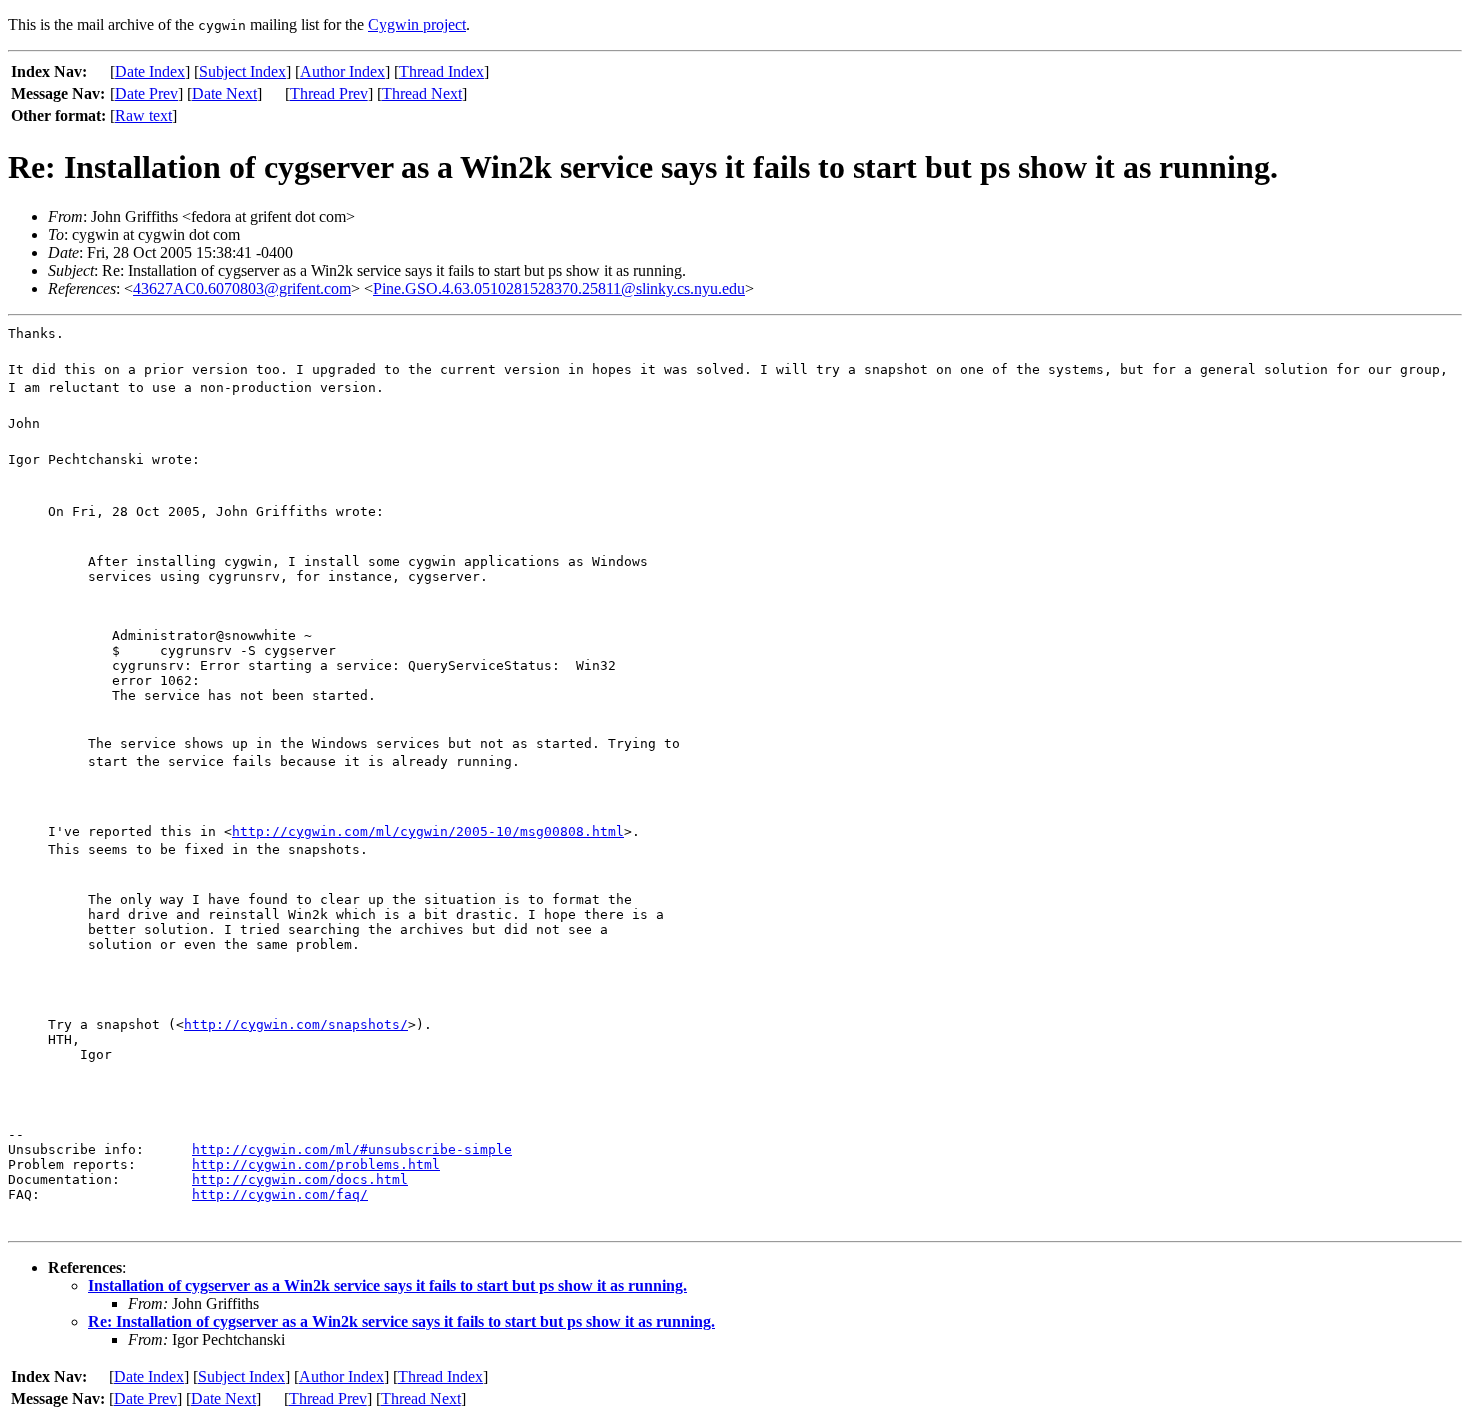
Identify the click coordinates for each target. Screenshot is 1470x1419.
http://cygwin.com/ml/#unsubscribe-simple (352, 1149)
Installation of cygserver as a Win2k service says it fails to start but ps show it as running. (387, 1285)
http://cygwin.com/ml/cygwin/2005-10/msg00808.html (428, 831)
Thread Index (441, 71)
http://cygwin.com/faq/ (280, 1194)
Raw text (143, 115)
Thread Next (422, 93)
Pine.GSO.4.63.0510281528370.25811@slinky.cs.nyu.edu (559, 288)
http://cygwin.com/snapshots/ (296, 1024)
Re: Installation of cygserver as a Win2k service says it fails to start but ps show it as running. (401, 1321)
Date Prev (146, 93)
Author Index (342, 71)
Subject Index (242, 71)
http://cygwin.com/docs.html (300, 1179)
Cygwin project (417, 24)
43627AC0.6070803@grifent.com (242, 288)
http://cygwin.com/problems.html (316, 1164)
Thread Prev (329, 93)
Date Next (224, 93)
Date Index (150, 71)
